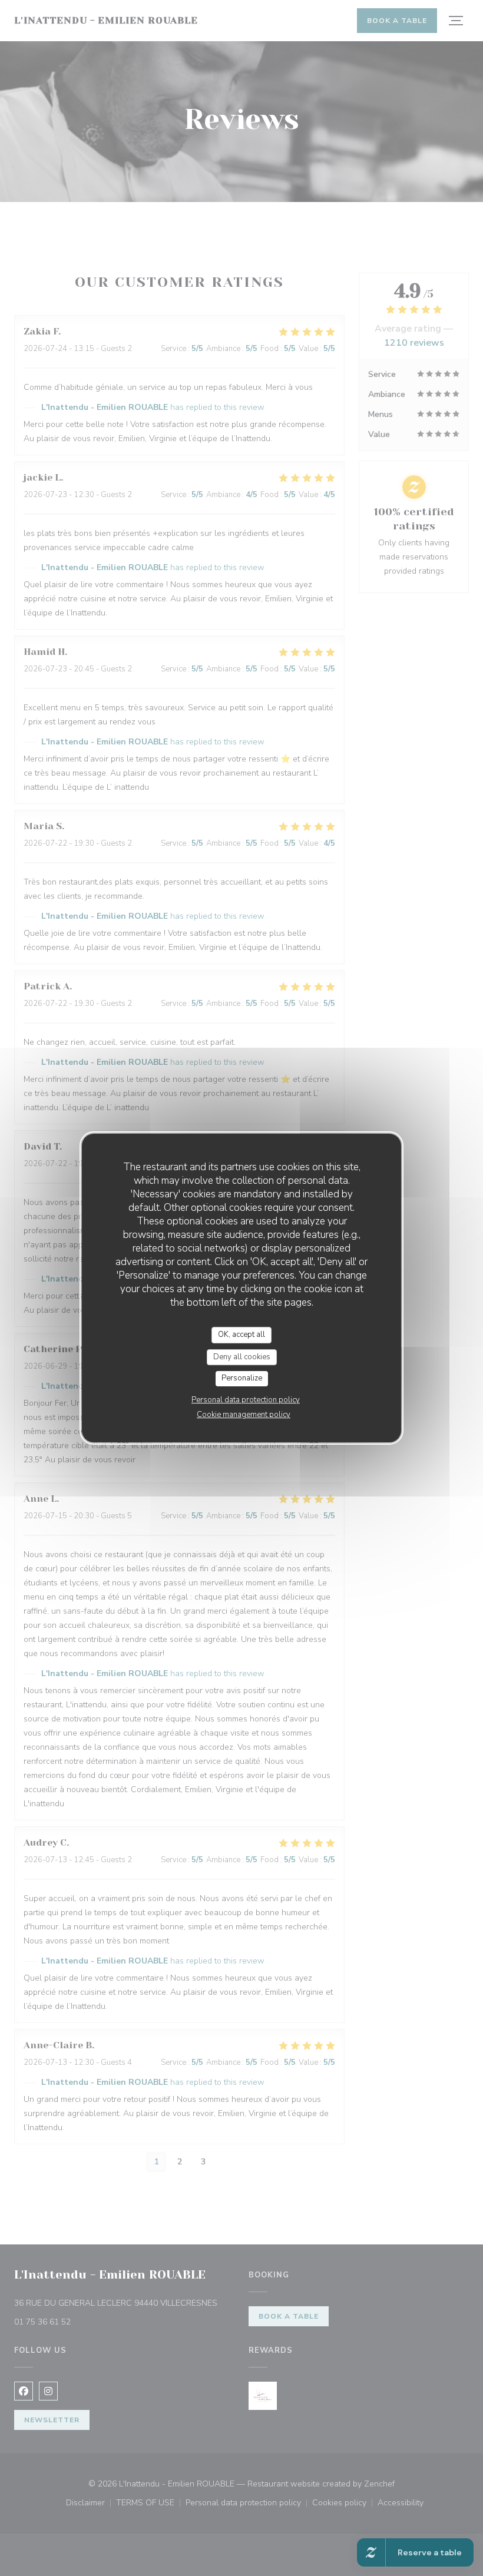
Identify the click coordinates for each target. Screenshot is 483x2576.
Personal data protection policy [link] (246, 1400)
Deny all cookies (242, 1357)
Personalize (242, 1378)
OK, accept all (241, 1335)
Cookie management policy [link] (244, 1415)
